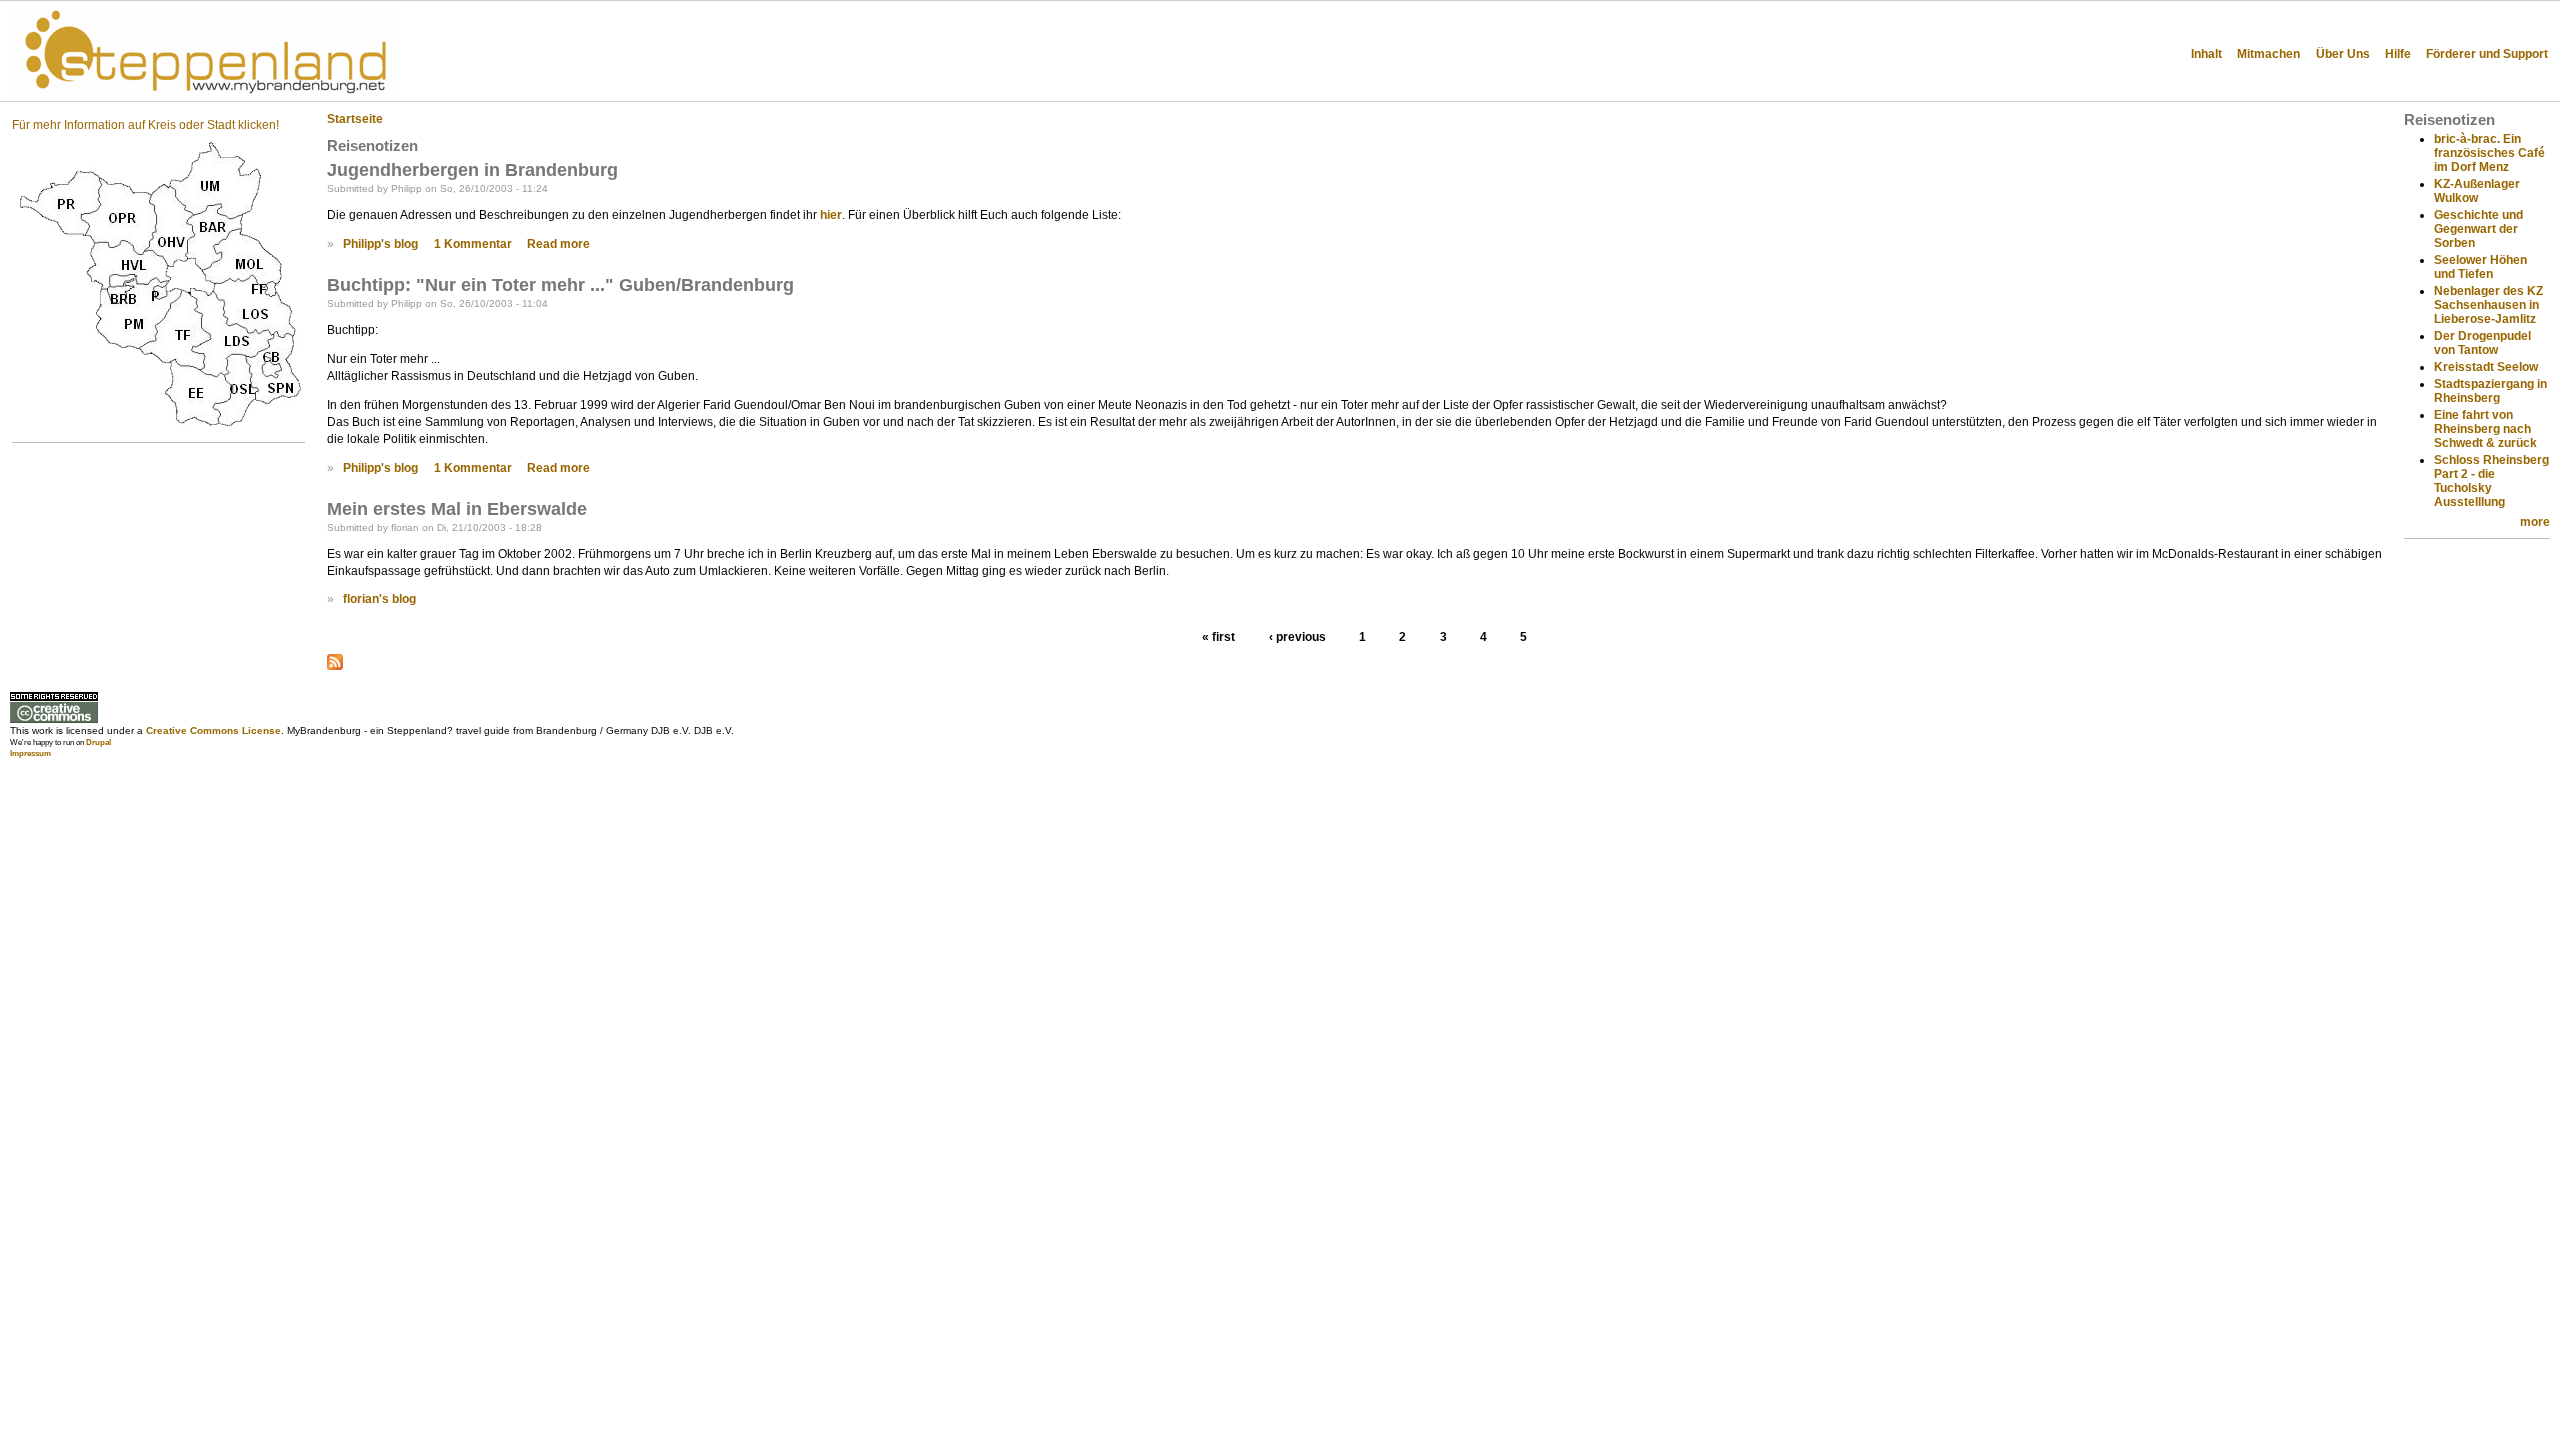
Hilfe (2398, 54)
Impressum (30, 753)
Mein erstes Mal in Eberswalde (457, 509)
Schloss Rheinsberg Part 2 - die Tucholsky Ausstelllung (2491, 481)
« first (1218, 638)
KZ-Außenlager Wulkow (2477, 191)
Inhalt (2206, 54)
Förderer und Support (2487, 54)
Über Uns (2343, 54)
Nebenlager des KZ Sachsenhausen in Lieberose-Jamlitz (2488, 305)
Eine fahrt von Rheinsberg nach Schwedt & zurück (2485, 429)
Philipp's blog (380, 244)
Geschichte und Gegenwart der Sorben (2478, 229)
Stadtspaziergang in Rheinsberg (2490, 391)
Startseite (355, 119)
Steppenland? (491, 29)
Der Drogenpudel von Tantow (2482, 343)
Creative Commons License (213, 730)
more (2535, 522)
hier (831, 215)
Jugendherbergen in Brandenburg (472, 170)
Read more (558, 244)
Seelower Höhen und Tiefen (2480, 267)
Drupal (98, 742)
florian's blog (379, 599)
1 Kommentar (473, 244)
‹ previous (1297, 638)
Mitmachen (2268, 54)
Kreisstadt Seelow (2486, 367)
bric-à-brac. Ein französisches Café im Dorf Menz (2489, 153)
